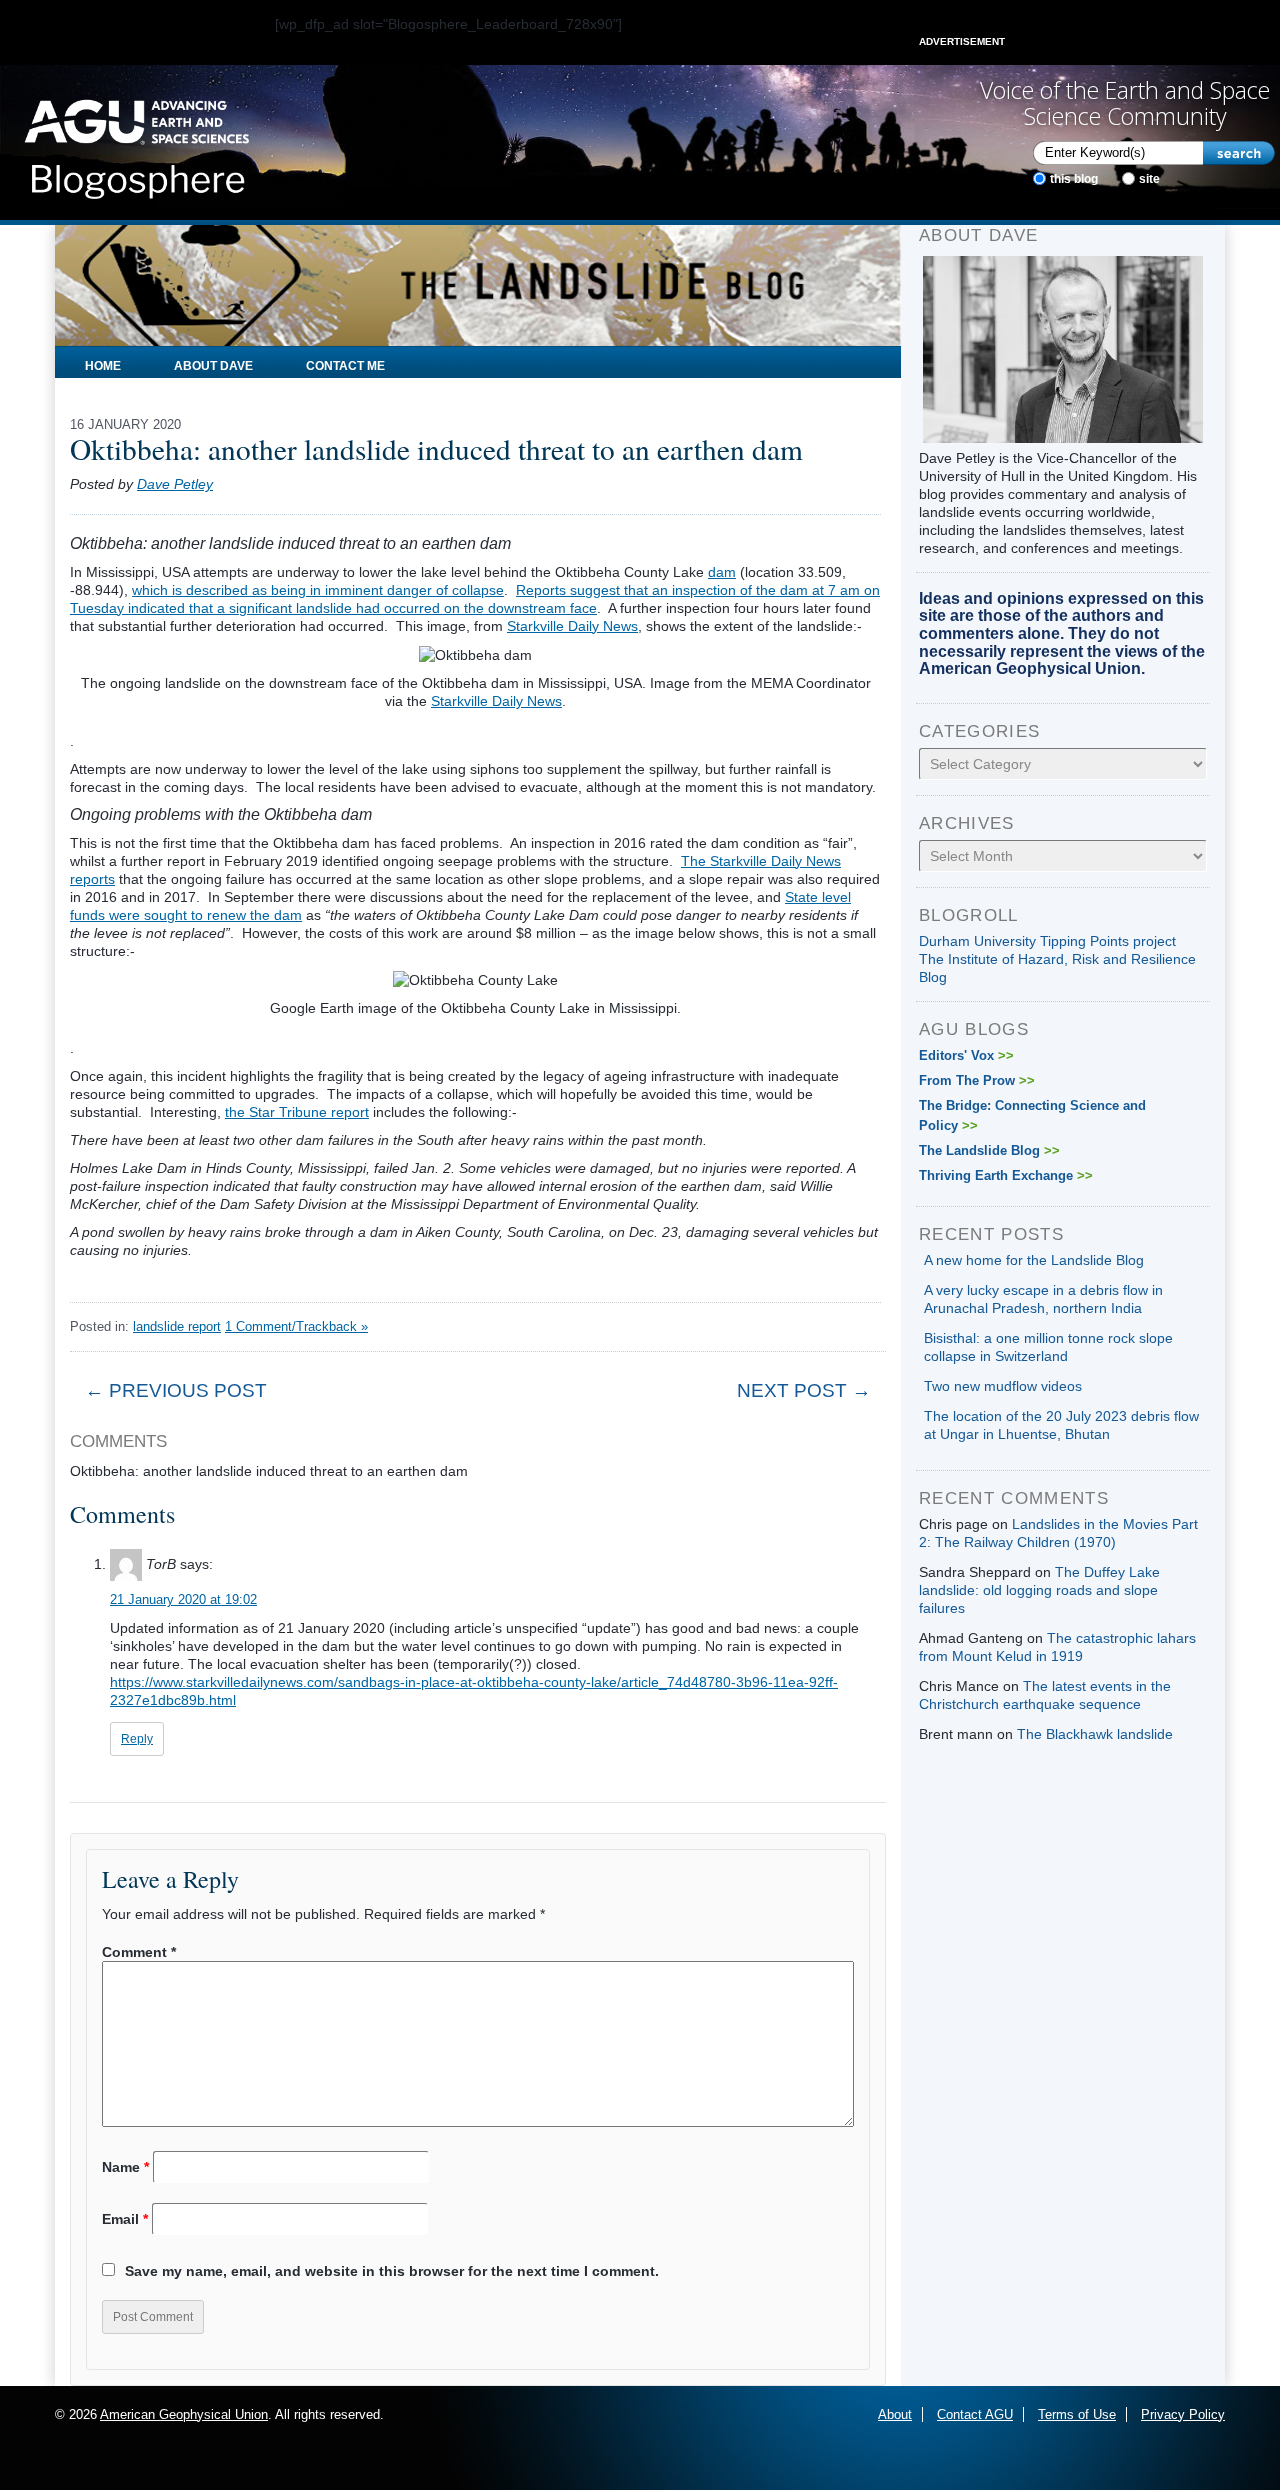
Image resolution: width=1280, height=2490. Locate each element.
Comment (139, 1952)
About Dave (213, 366)
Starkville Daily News (572, 626)
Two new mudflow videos (1003, 1386)
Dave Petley (175, 484)
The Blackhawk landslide (1095, 1734)
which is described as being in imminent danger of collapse (318, 590)
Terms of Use (1077, 2414)
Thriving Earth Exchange (1006, 1175)
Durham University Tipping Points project (1047, 941)
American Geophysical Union (184, 2414)
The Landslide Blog (989, 1150)
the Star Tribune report (297, 1112)
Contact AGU (975, 2414)
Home (103, 366)
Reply (137, 1739)
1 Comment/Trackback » (296, 1326)
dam (722, 572)
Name (125, 2167)
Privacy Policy (1183, 2414)
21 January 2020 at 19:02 (183, 1599)
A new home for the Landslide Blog (1034, 1260)
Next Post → (804, 1390)
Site (1149, 179)
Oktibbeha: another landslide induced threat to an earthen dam (436, 448)
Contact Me (345, 366)
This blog (1074, 179)
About (895, 2414)
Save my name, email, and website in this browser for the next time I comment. (392, 2271)
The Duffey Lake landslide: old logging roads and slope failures (1039, 1590)
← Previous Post (176, 1390)
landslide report (177, 1326)
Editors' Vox (966, 1055)
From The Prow (977, 1080)
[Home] (136, 143)
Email (125, 2219)
